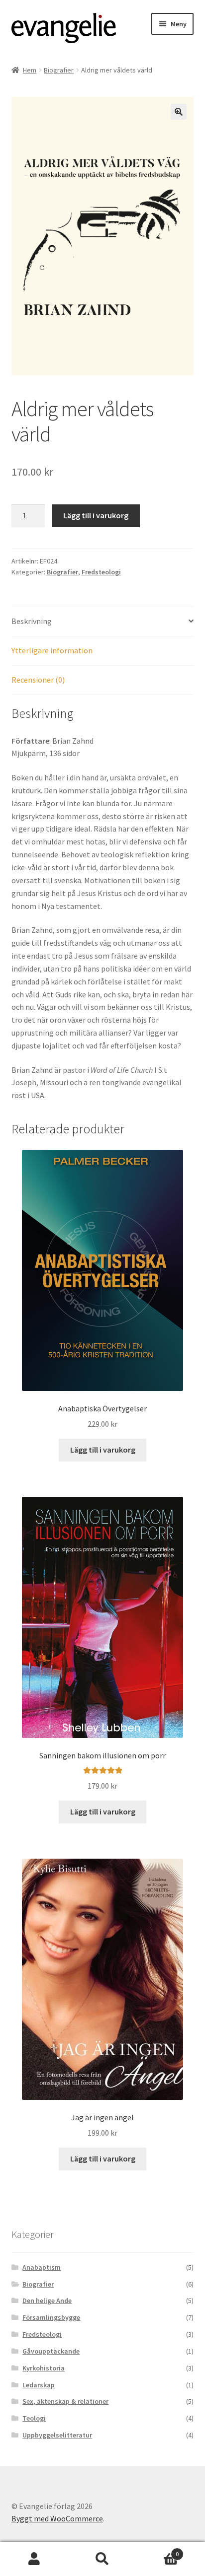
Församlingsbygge (51, 2317)
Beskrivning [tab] (32, 621)
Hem (30, 70)
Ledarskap (39, 2385)
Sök (102, 2559)
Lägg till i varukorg (96, 515)
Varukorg (158, 2550)
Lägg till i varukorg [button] (103, 1450)
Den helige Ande (47, 2300)
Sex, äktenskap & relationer (65, 2401)
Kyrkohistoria (44, 2368)
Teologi (34, 2418)
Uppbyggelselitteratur (57, 2435)
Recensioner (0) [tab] (38, 680)
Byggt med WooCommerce (57, 2518)
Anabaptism (42, 2267)
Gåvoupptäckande (51, 2351)
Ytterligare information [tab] (52, 650)
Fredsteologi (101, 572)
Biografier (59, 70)
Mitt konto (34, 2559)
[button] (179, 112)
